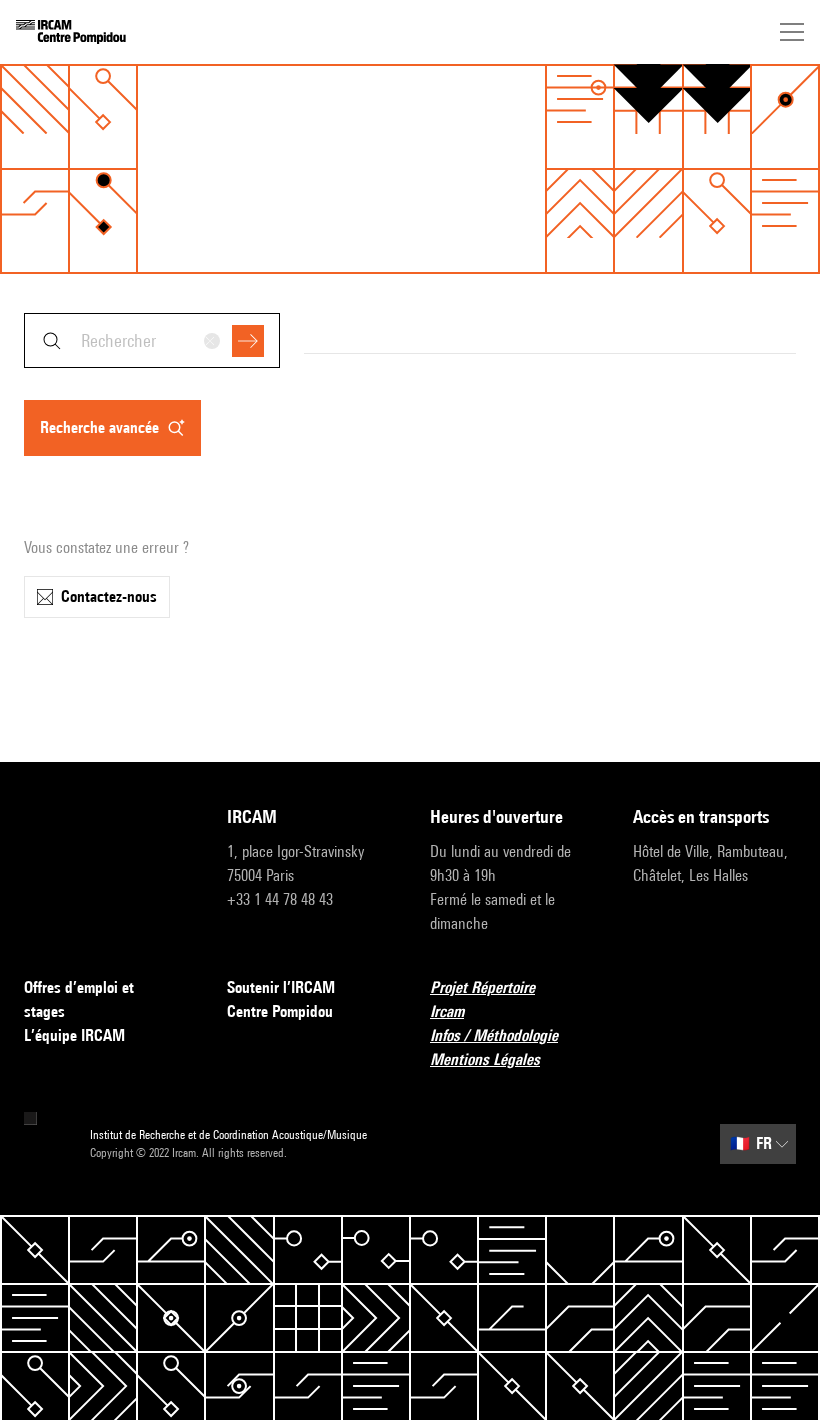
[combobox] (152, 340)
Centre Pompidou (280, 1011)
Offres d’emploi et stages (79, 999)
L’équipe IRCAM (74, 1035)
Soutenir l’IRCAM (281, 987)
